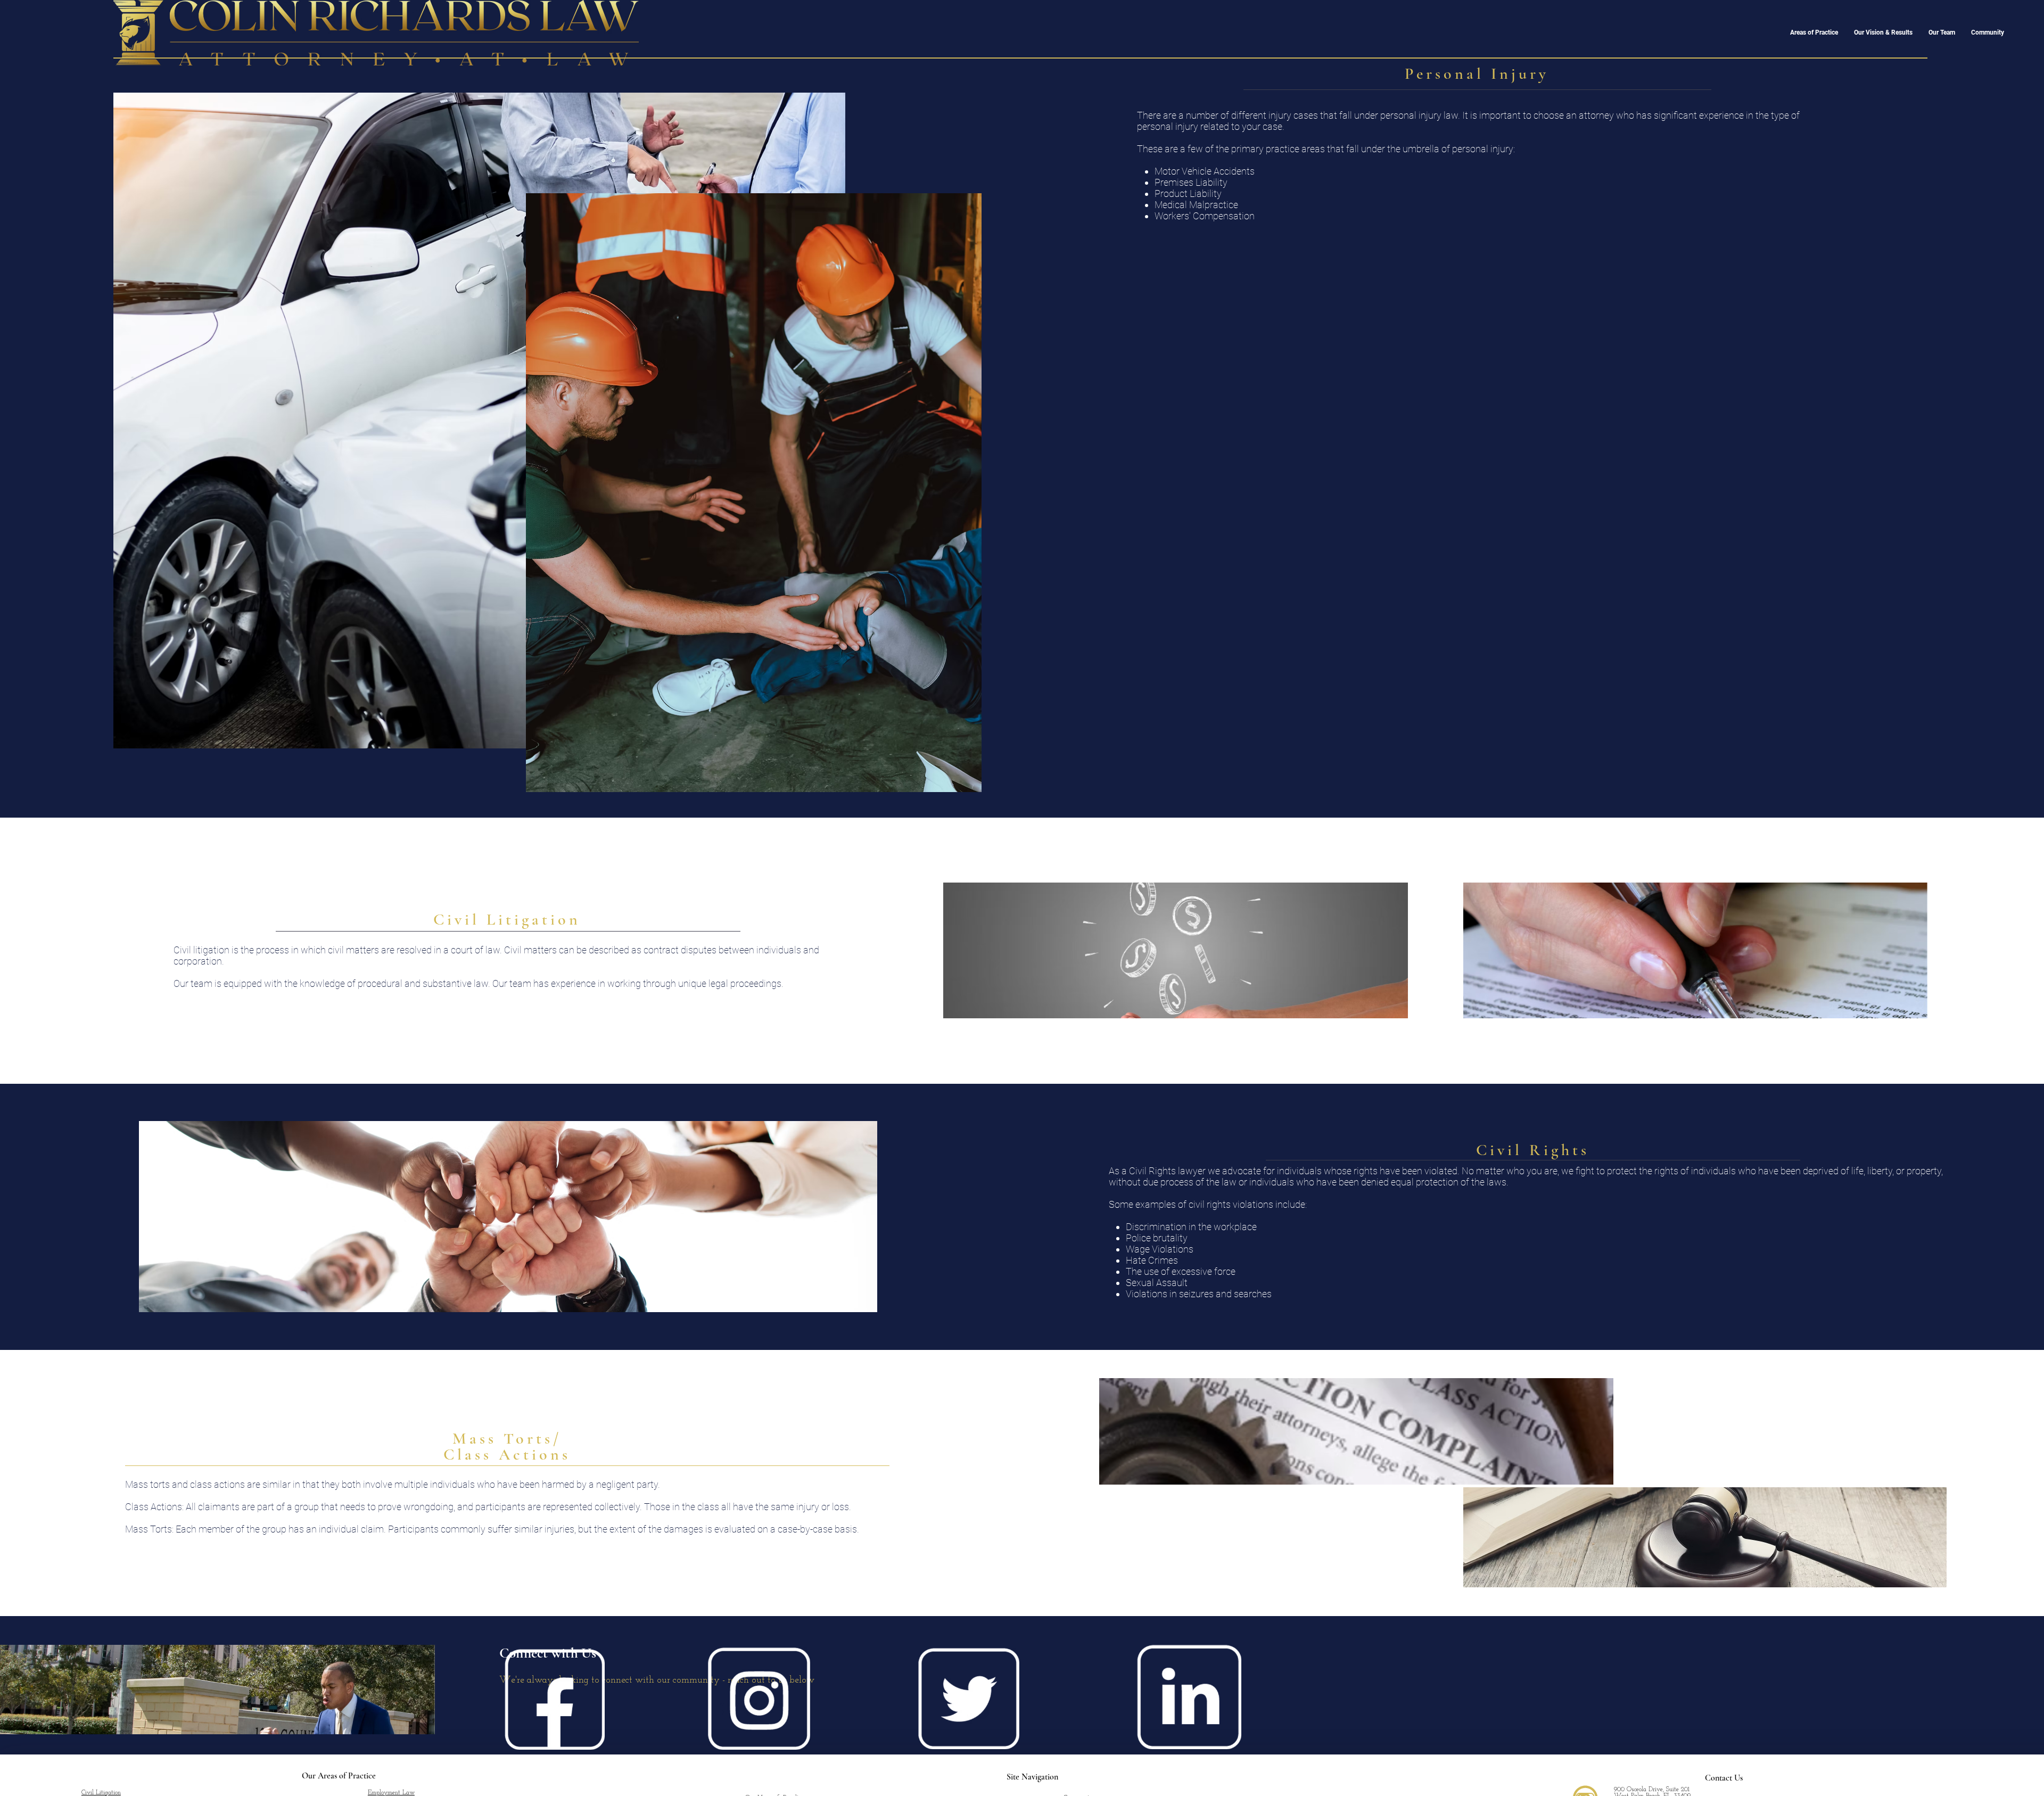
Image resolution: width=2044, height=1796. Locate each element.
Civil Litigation (101, 1793)
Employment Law (391, 1793)
